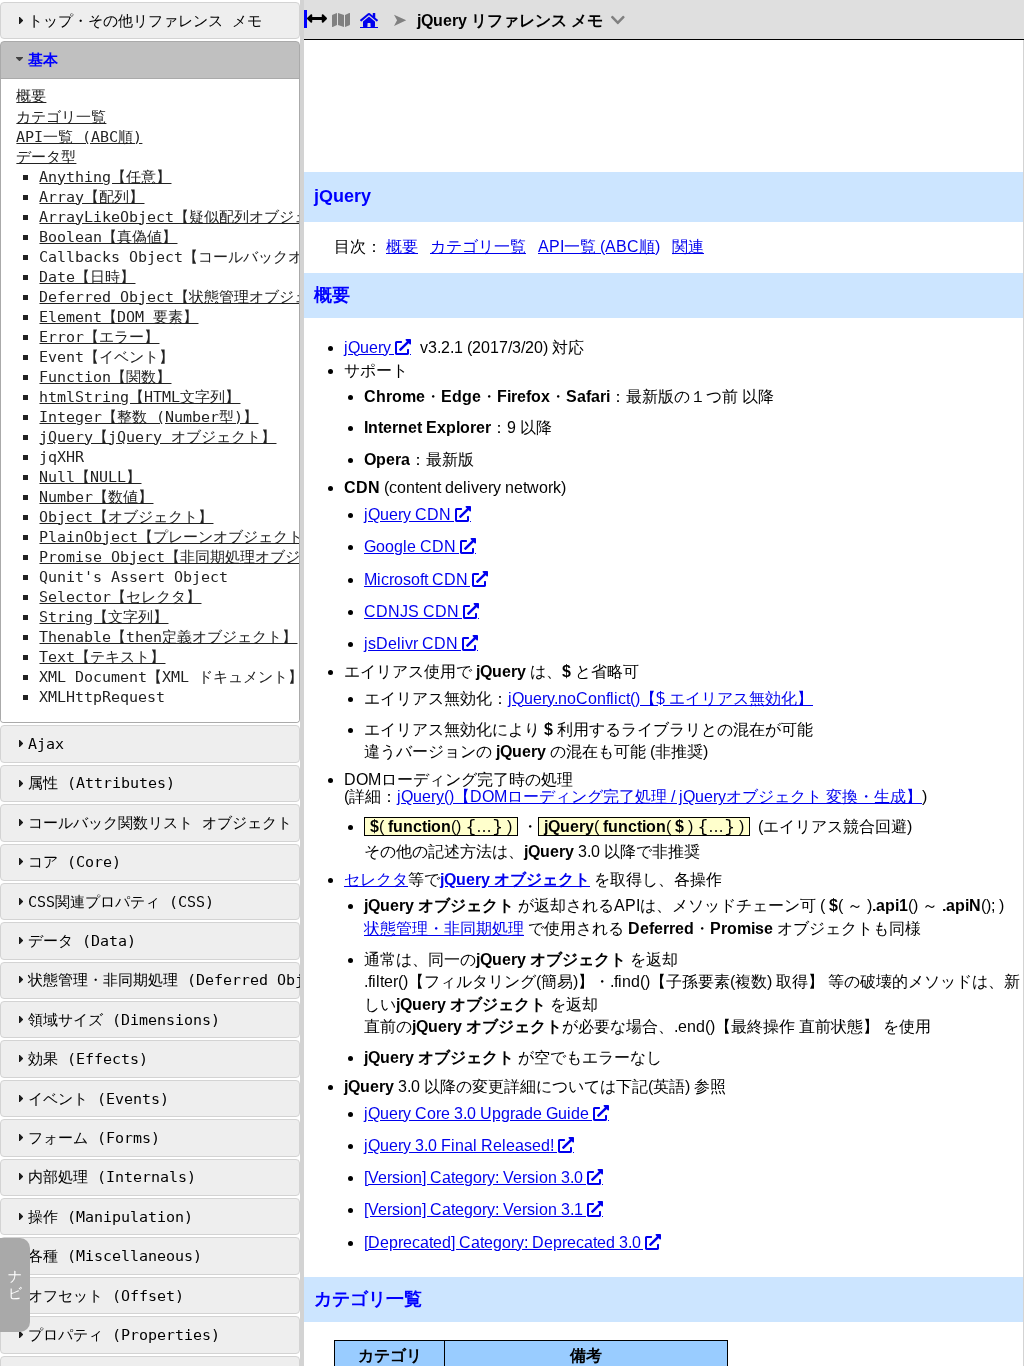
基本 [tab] (43, 60)
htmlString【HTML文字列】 (139, 397)
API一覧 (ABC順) (79, 137)
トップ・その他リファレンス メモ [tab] (145, 21)
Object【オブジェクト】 (126, 517)
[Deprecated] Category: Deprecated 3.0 (502, 1242)
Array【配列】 (91, 197)
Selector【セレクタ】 (120, 597)
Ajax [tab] (46, 744)
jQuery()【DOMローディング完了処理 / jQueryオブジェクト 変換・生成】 (659, 796)
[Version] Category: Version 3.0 (473, 1177)
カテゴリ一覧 (61, 117)
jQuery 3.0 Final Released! (459, 1145)
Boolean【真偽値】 (108, 237)
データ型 (46, 157)
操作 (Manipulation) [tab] (110, 1217)
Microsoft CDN (416, 579)
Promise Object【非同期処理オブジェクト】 (199, 557)
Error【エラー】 (99, 337)
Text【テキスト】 (102, 657)
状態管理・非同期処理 (444, 928)
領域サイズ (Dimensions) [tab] (124, 1020)
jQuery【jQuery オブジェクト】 (157, 437)
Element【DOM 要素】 (118, 317)
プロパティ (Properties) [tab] (124, 1335)
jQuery (367, 347)
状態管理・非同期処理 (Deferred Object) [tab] (164, 980)
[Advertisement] (663, 106)
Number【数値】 (96, 497)
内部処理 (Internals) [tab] (112, 1177)
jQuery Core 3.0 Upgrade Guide (476, 1113)
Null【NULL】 (90, 477)
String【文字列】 (103, 617)
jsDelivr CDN (411, 643)
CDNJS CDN (411, 611)
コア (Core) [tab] (74, 862)
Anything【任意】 (105, 177)
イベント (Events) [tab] (98, 1099)
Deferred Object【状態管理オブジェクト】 (196, 297)
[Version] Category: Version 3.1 (473, 1209)
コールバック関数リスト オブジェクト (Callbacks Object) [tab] (164, 823)
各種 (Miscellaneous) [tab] (115, 1256)
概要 (31, 96)
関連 (688, 246)
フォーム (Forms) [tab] (94, 1138)
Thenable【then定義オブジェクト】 (168, 637)
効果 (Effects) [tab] (88, 1059)
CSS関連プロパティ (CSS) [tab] (121, 902)
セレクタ (376, 879)
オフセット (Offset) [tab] (106, 1296)
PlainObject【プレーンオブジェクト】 (178, 537)
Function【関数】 (105, 377)
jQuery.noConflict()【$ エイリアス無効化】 (660, 698)
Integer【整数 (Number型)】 (148, 417)
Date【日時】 (87, 277)
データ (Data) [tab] (82, 941)
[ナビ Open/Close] (338, 20)
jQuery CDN (407, 514)
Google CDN (410, 546)
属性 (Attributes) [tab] (101, 783)
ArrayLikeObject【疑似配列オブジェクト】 (196, 217)
